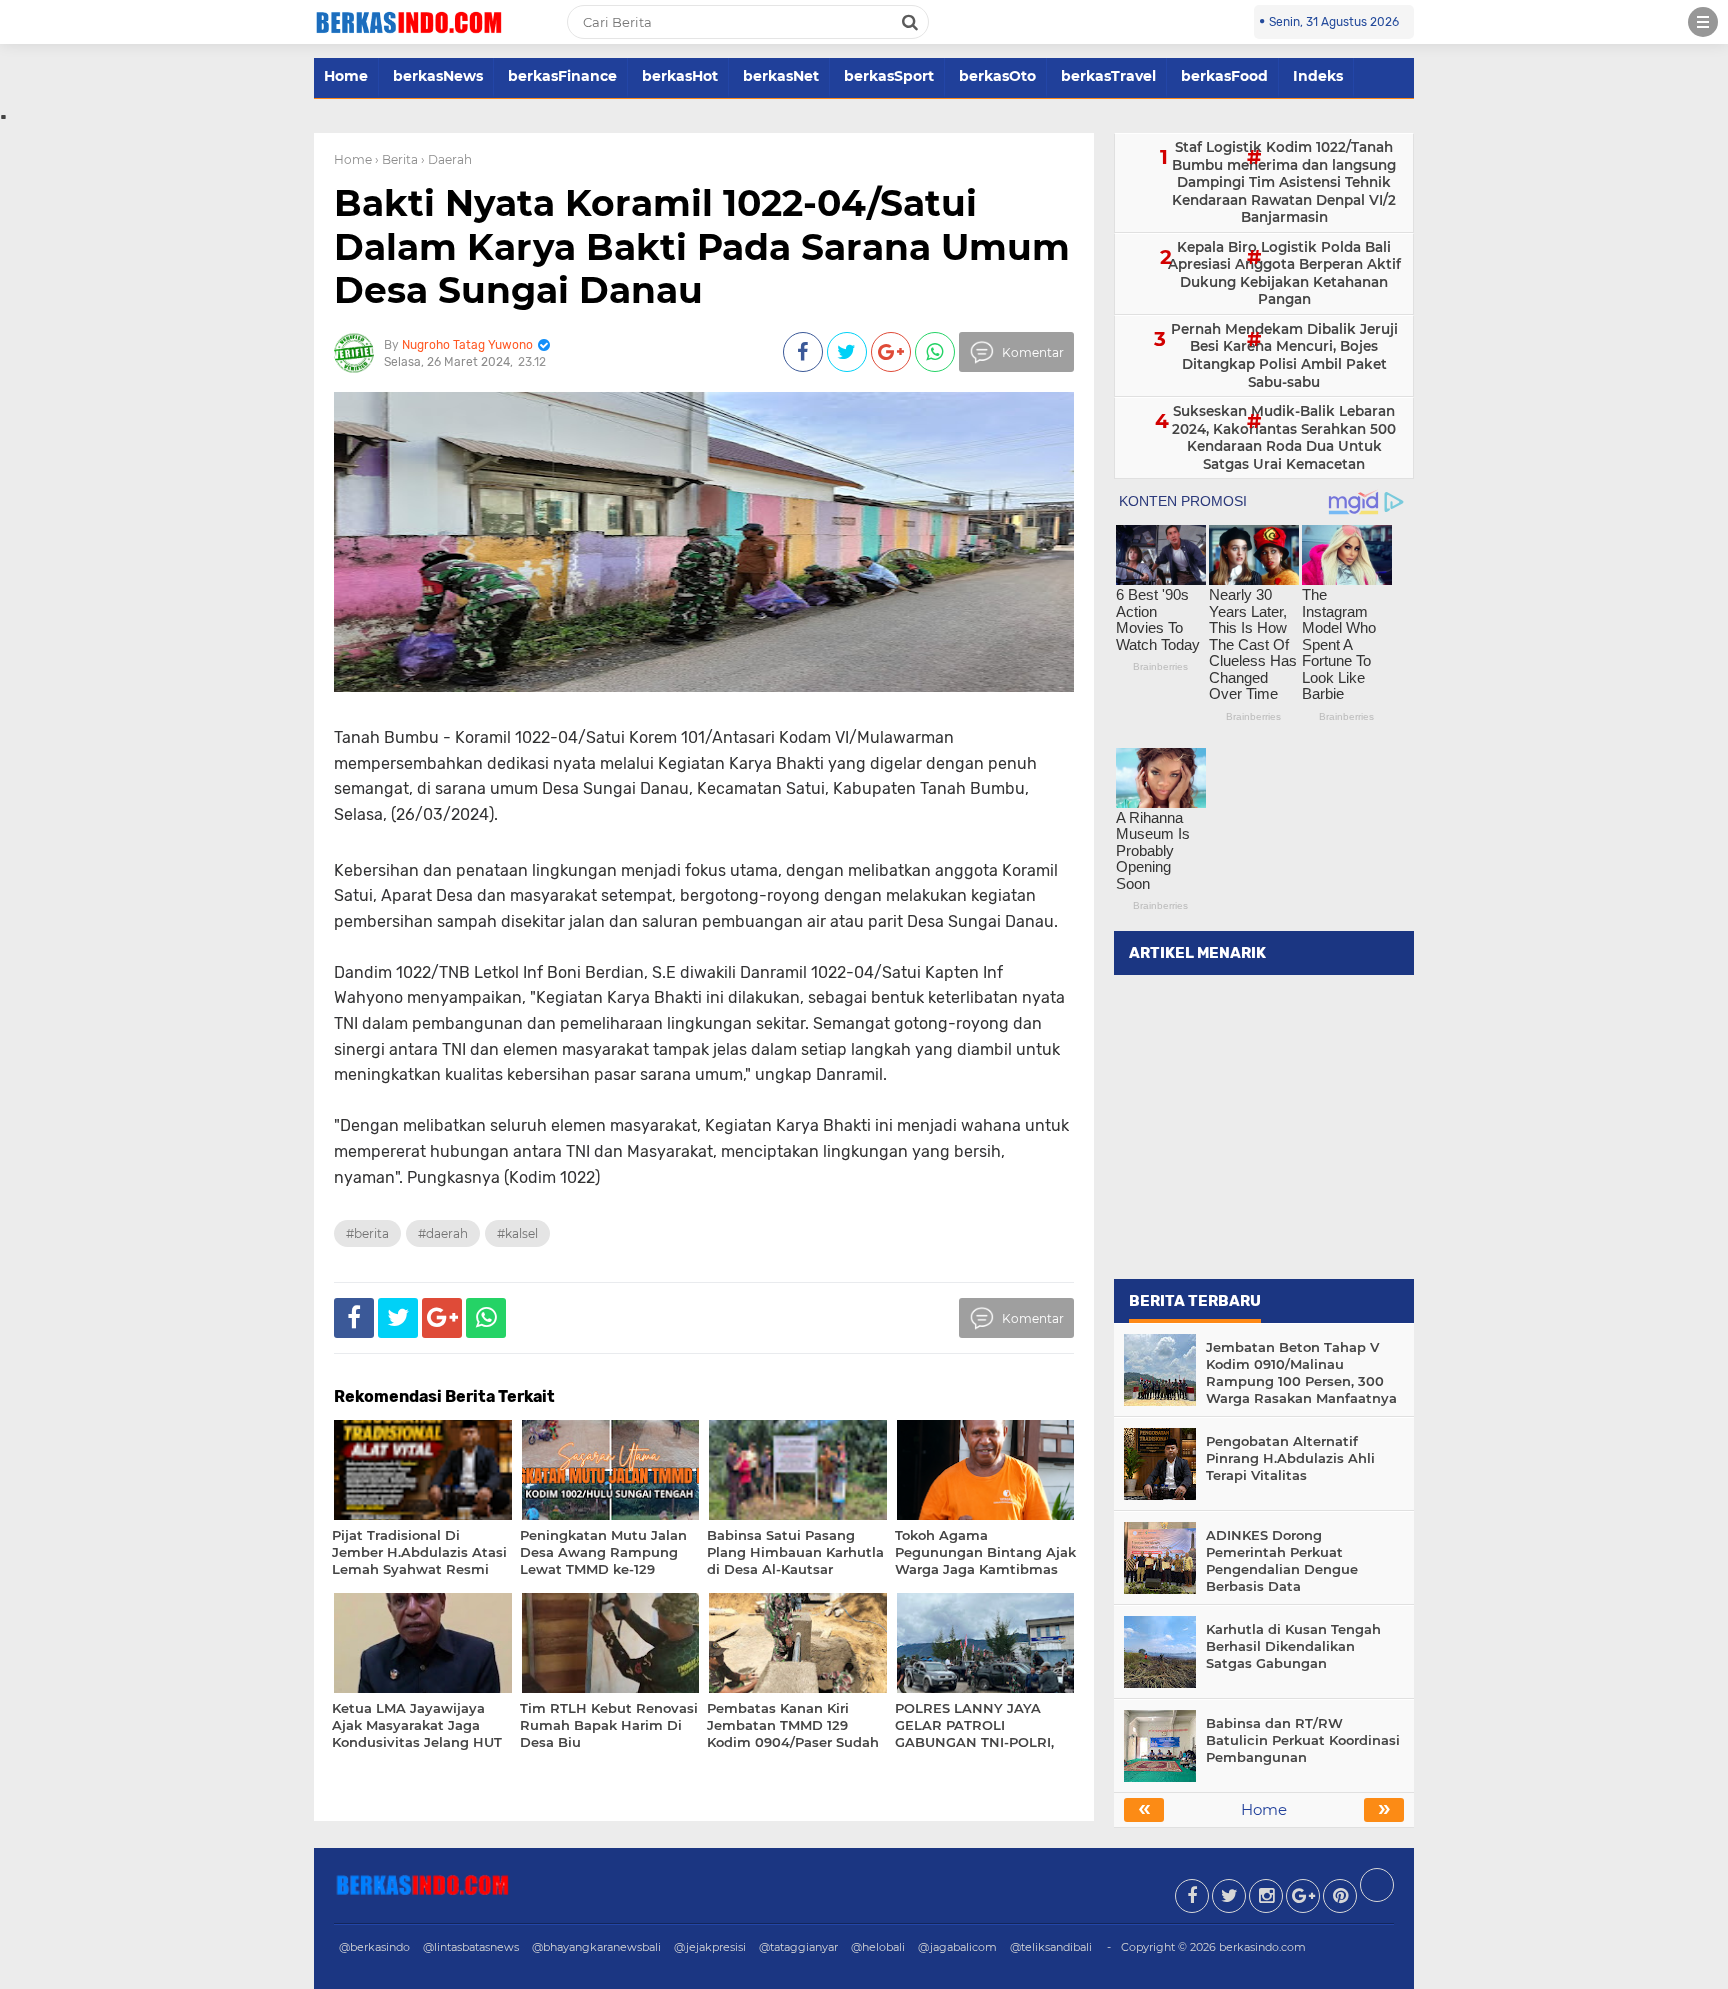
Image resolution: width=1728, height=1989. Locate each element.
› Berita (396, 159)
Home (346, 76)
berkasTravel (1108, 76)
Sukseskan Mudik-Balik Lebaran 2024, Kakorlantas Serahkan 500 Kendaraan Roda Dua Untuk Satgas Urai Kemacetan (1284, 437)
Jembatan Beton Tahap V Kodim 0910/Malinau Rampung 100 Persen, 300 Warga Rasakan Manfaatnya (1301, 1372)
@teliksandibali (1051, 1947)
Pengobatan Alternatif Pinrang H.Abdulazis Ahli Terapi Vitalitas (1290, 1458)
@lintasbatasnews (471, 1947)
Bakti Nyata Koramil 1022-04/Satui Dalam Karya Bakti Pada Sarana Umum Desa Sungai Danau (702, 246)
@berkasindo (374, 1947)
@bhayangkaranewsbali (596, 1947)
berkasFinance (562, 76)
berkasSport (889, 76)
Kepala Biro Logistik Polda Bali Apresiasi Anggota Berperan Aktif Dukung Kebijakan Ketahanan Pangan (1284, 273)
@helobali (878, 1947)
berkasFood (1224, 76)
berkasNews (438, 76)
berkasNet (781, 76)
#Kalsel (517, 1233)
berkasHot (680, 76)
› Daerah (446, 159)
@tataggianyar (798, 1947)
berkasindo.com (1262, 1947)
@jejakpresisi (710, 1947)
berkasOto (997, 76)
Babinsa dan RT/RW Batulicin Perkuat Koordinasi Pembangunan (1303, 1740)
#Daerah (443, 1233)
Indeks (1318, 76)
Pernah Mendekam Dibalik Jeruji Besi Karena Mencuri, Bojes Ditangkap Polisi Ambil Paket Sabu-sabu (1284, 355)
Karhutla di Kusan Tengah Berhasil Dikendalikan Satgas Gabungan (1293, 1646)
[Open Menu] (1703, 22)
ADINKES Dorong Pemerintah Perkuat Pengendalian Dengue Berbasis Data (1282, 1560)
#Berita (367, 1233)
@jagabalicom (957, 1947)
